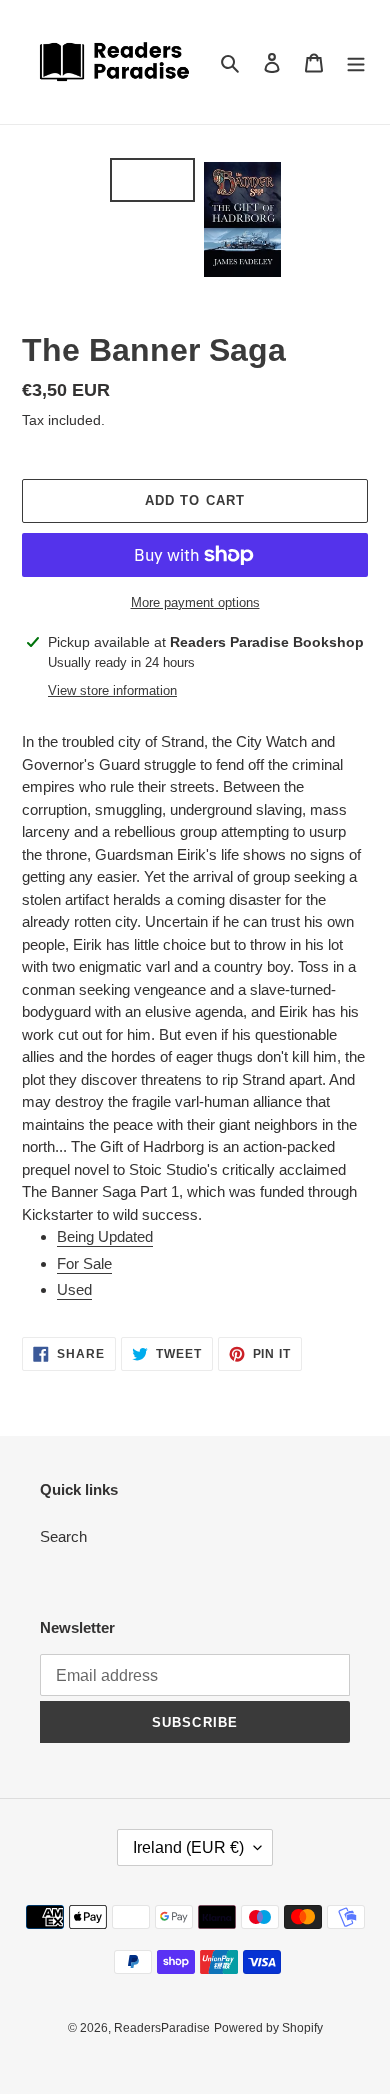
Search (63, 1536)
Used (74, 1289)
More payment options (195, 602)
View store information (112, 690)
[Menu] (356, 62)
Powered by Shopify (268, 2028)
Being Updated (105, 1236)
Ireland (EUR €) (188, 1847)
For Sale (84, 1263)
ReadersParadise (162, 2028)
